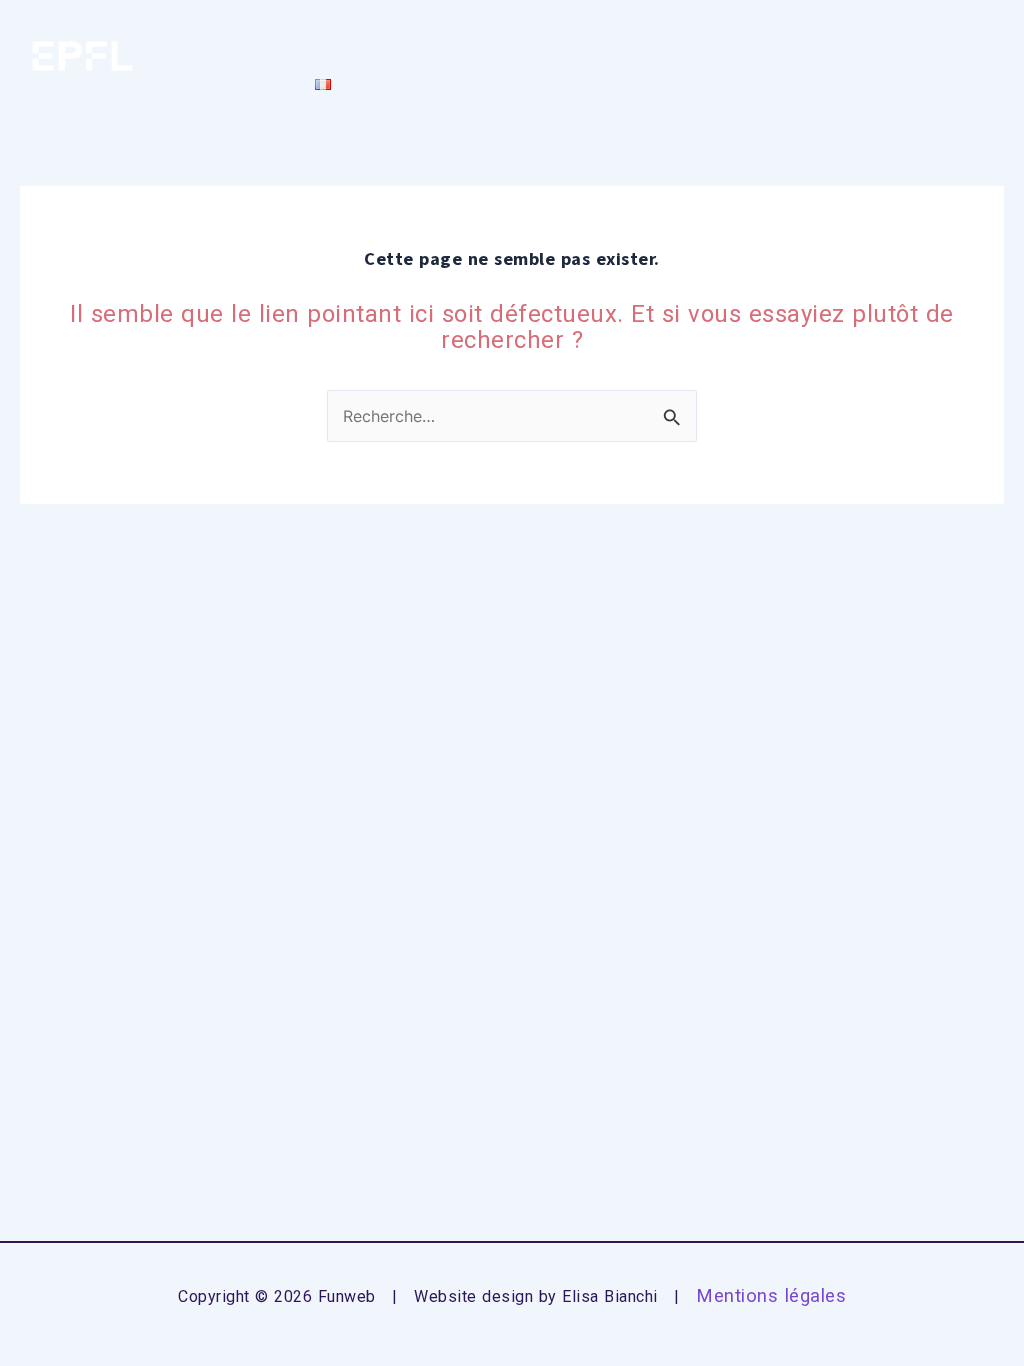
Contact (241, 83)
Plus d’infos (830, 27)
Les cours (517, 27)
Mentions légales (771, 1295)
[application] (578, 28)
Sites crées (678, 27)
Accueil (236, 27)
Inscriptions (370, 27)
